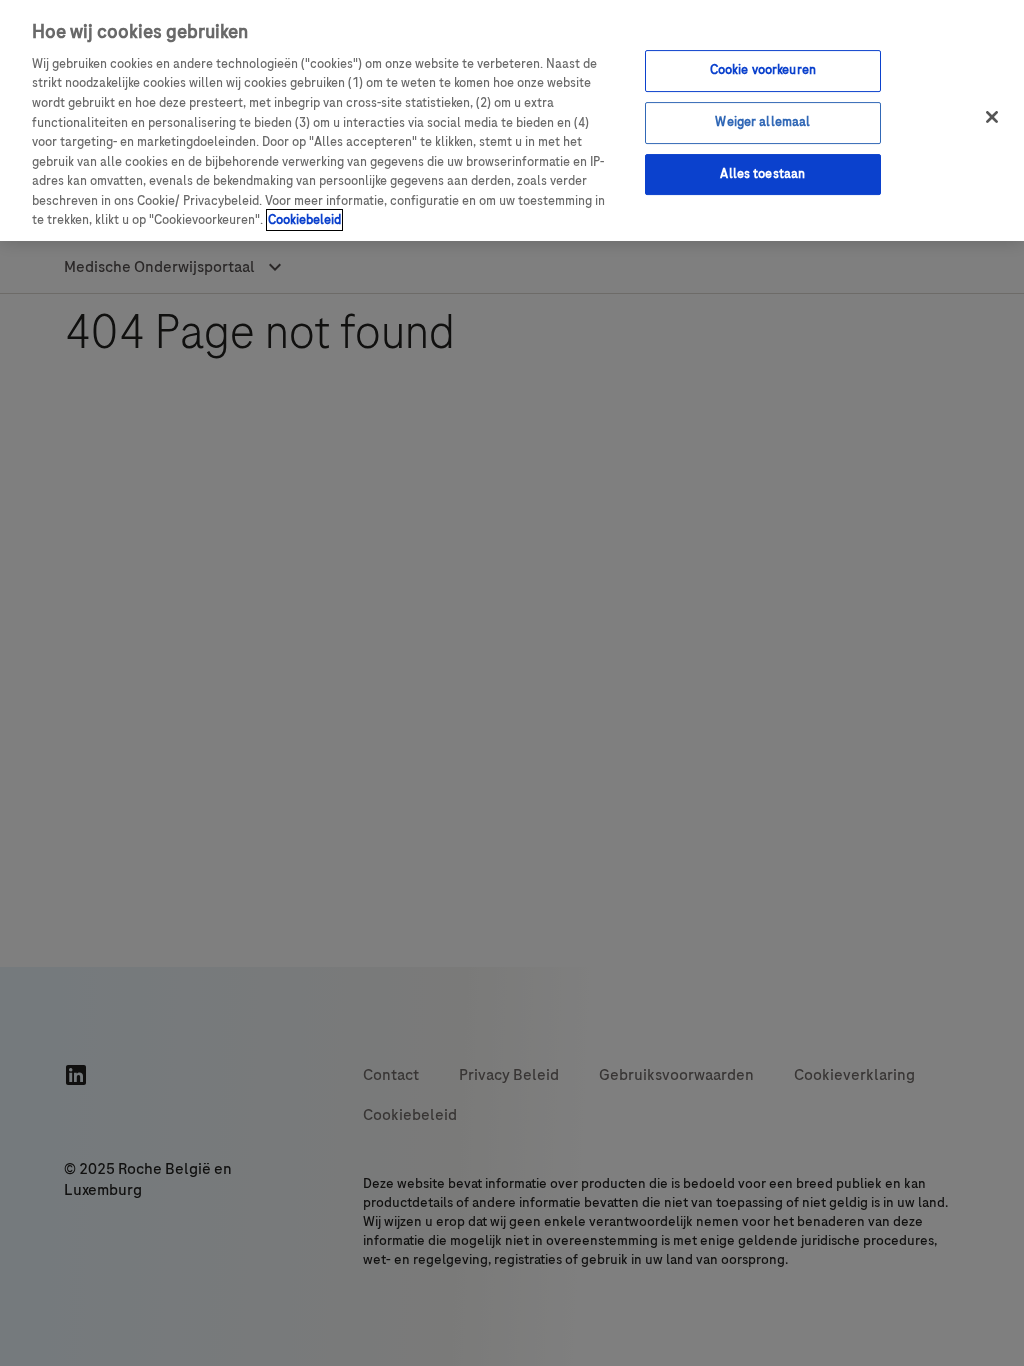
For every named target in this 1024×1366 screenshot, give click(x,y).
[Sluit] (992, 117)
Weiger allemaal (762, 122)
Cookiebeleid (304, 220)
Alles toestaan (762, 174)
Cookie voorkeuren (763, 70)
